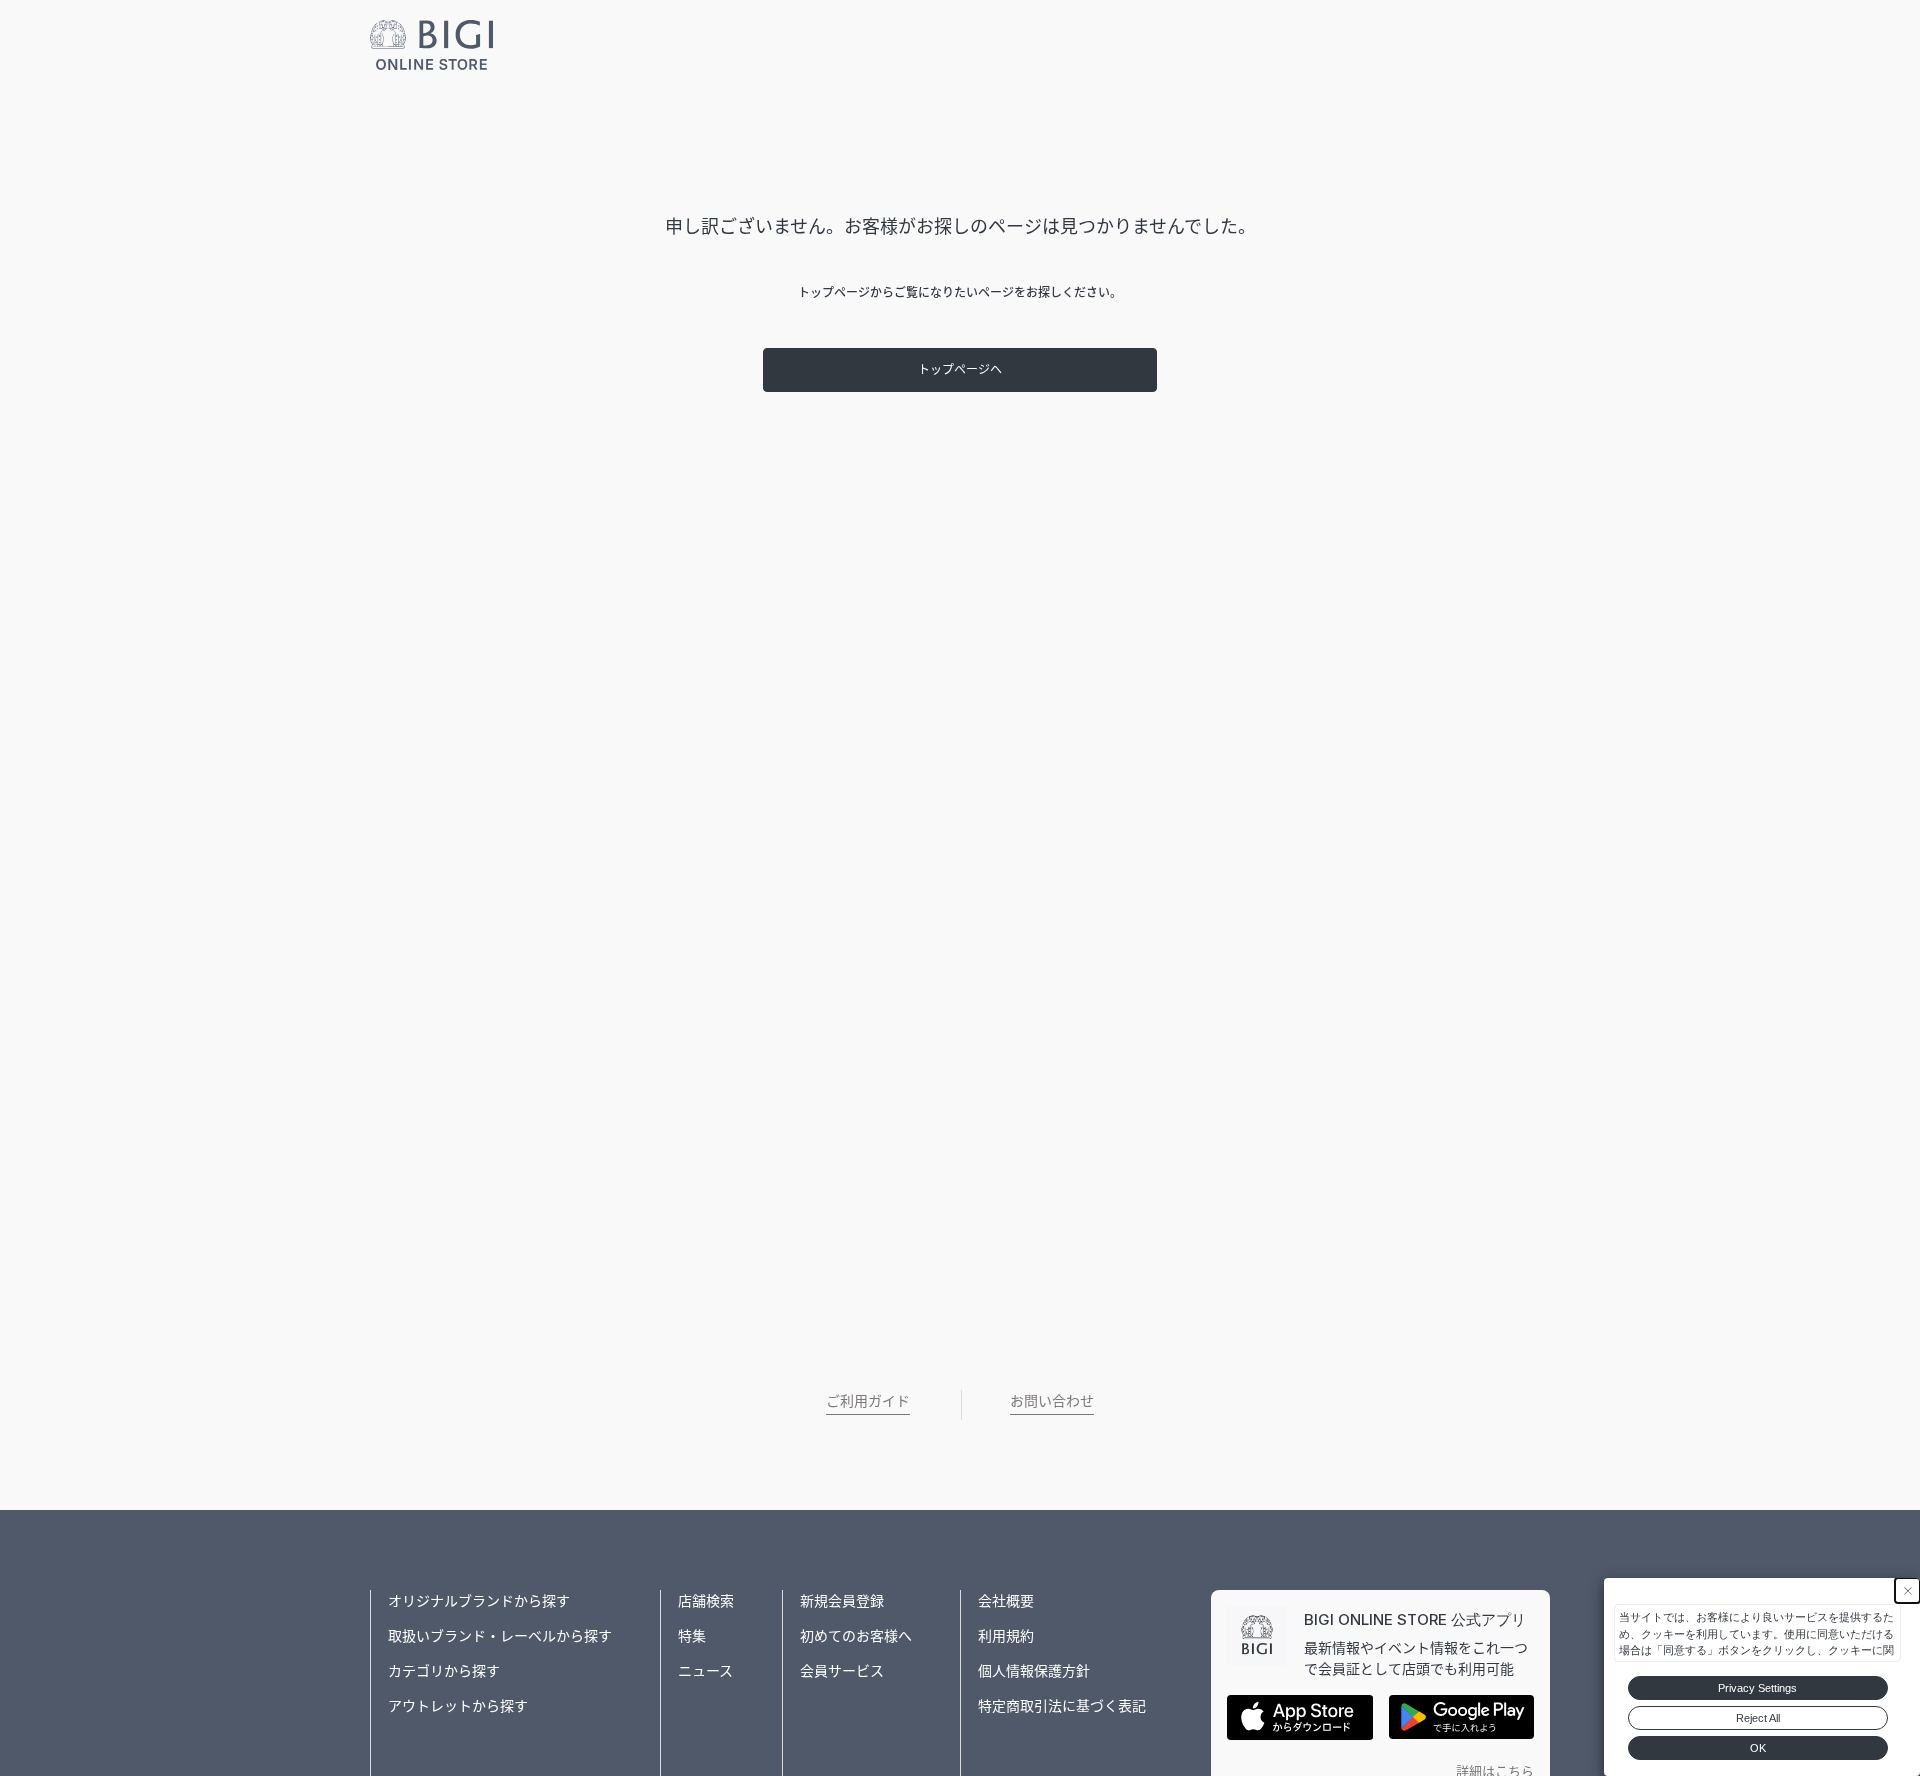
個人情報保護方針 (1034, 1670)
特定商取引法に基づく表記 (1062, 1705)
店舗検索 (706, 1600)
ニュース (705, 1670)
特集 (692, 1635)
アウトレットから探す (458, 1705)
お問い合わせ (1052, 1400)
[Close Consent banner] (1907, 1590)
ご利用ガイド (868, 1400)
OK (1758, 1748)
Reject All (1758, 1718)
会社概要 (1006, 1600)
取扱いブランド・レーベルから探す (500, 1635)
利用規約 (1006, 1635)
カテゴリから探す (444, 1670)
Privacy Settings (1757, 1688)
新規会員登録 (842, 1600)
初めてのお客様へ (856, 1635)
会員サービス (842, 1670)
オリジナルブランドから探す (479, 1600)
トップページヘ (960, 369)
